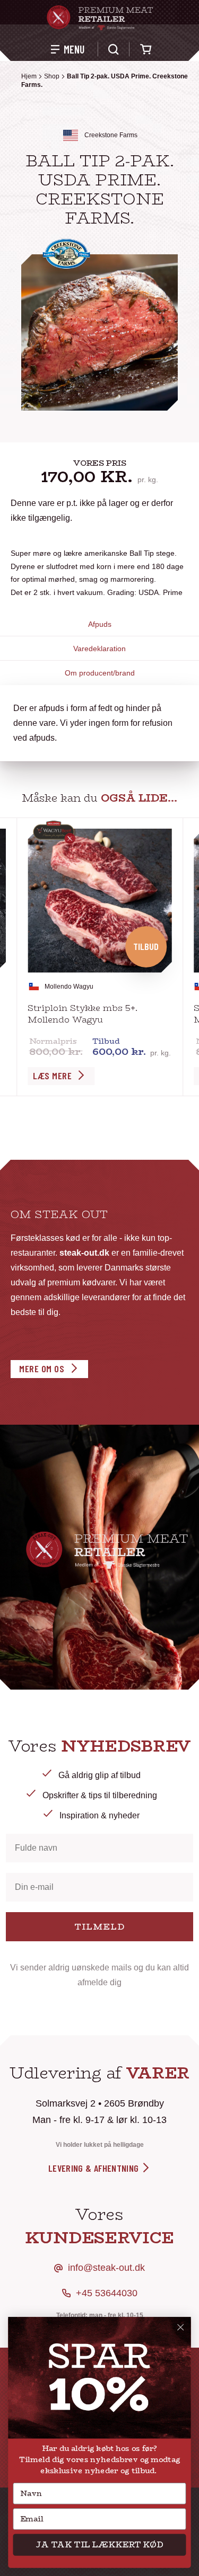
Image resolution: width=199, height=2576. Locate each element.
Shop (52, 76)
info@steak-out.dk (106, 2268)
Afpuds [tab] (100, 624)
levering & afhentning (95, 2168)
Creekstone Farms (111, 135)
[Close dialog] (181, 2327)
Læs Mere (52, 1076)
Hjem (29, 76)
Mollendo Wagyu (69, 987)
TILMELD (99, 1927)
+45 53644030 (107, 2293)
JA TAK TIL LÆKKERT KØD (99, 2545)
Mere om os (42, 1369)
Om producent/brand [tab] (100, 673)
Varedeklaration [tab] (99, 649)
